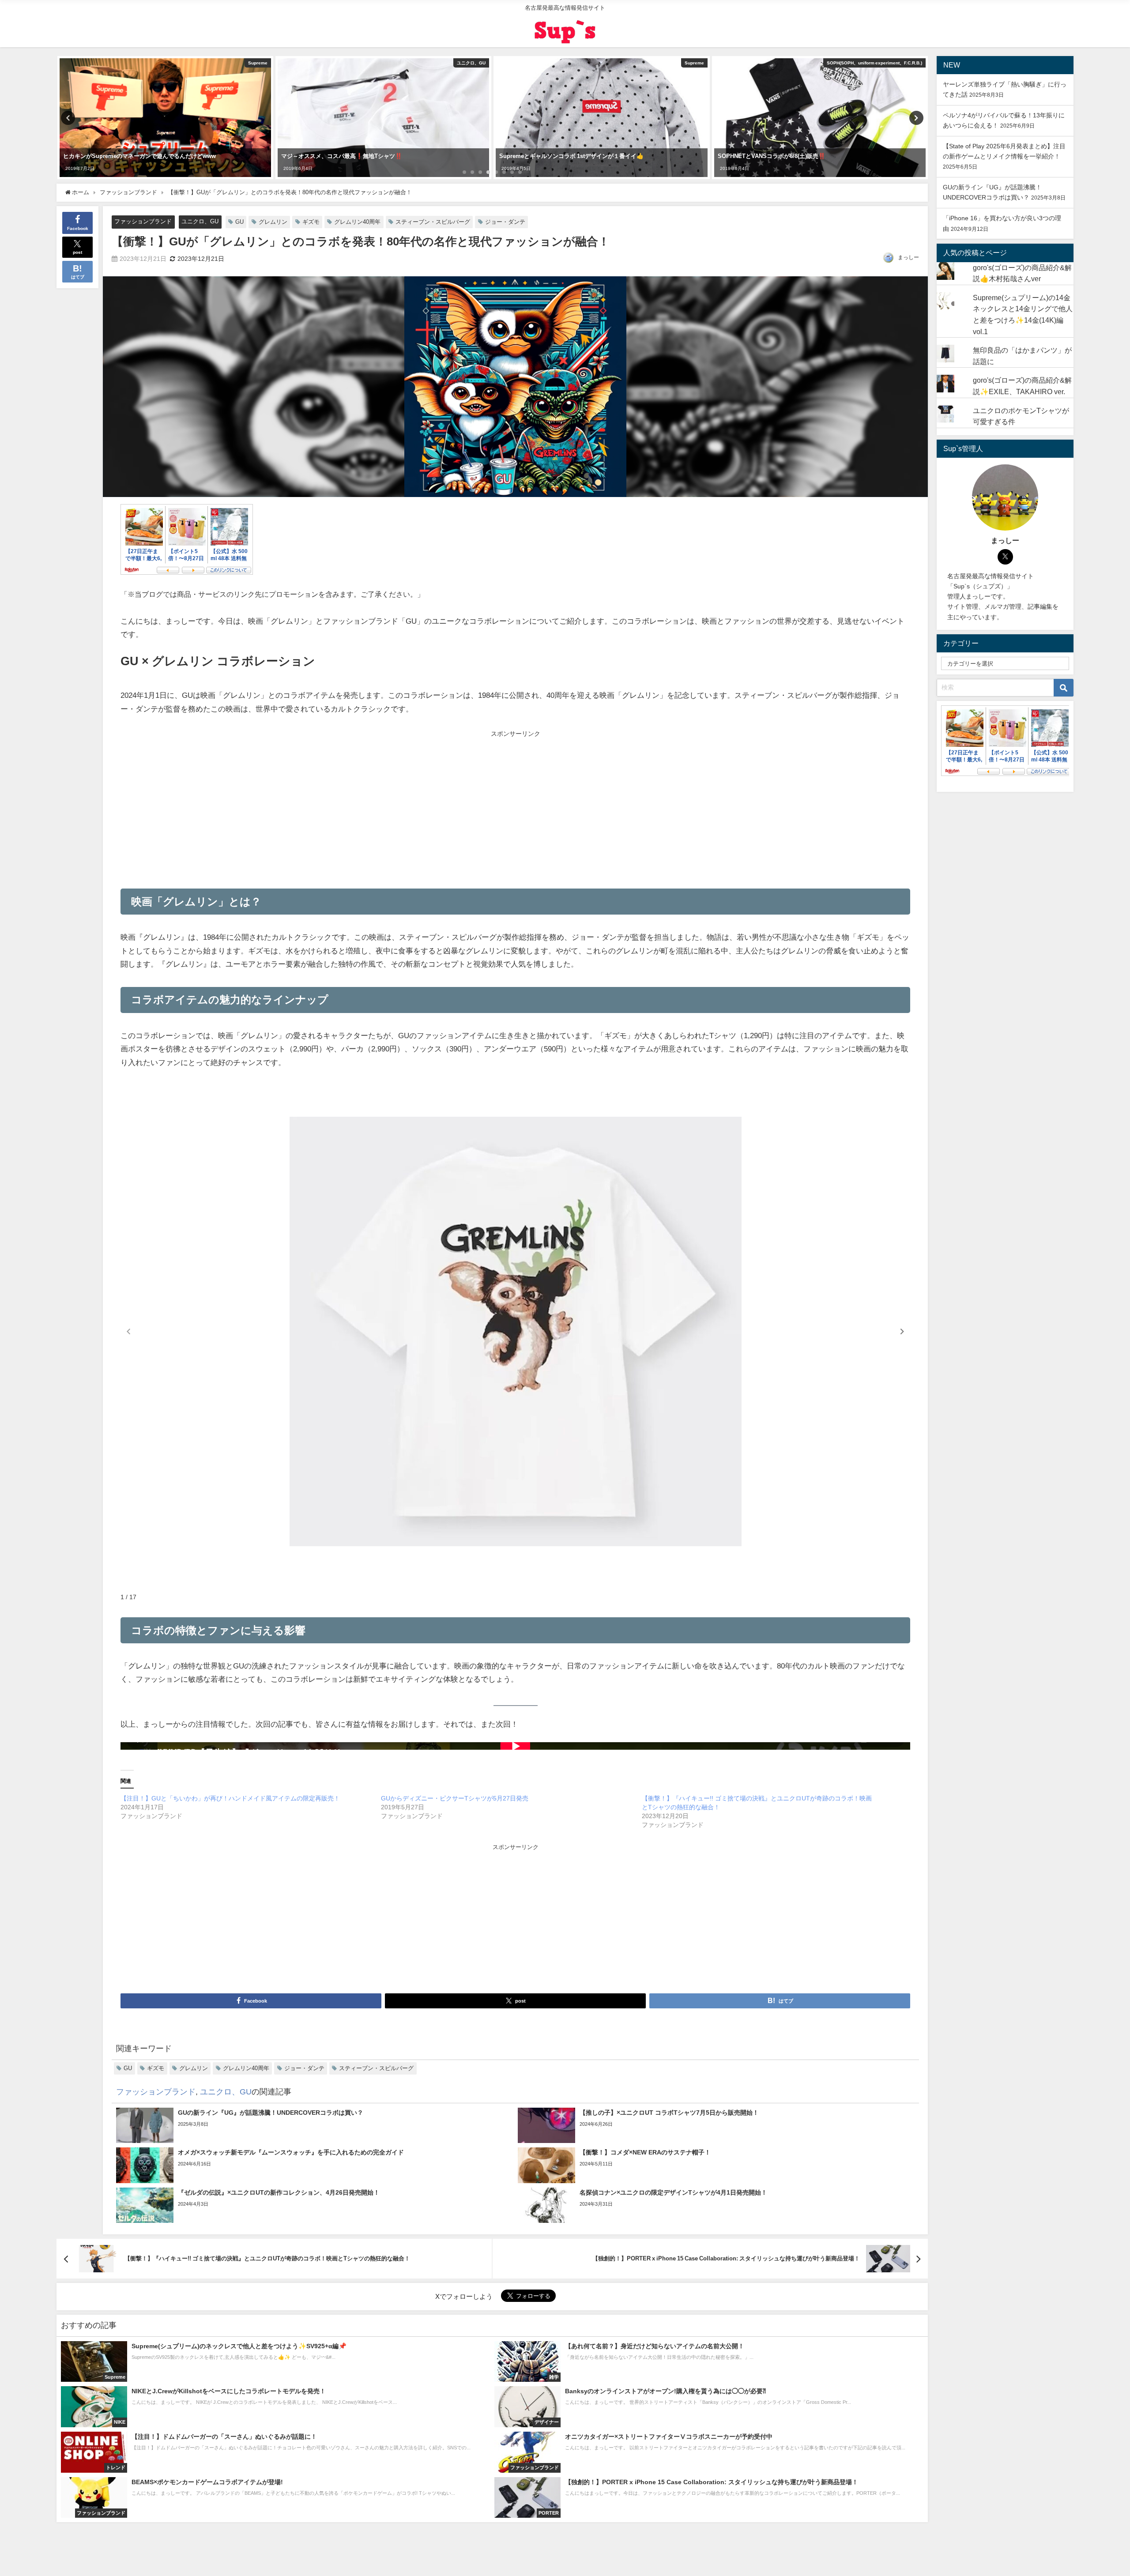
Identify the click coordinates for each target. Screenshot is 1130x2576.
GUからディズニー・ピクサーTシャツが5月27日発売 (455, 1798)
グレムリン (273, 222)
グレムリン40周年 (357, 222)
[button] (902, 1332)
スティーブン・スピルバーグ (433, 222)
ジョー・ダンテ (505, 222)
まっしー (908, 257)
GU (239, 222)
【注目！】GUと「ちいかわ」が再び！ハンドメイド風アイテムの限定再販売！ (230, 1798)
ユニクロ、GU (200, 221)
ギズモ (311, 222)
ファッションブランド (143, 221)
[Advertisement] (318, 806)
